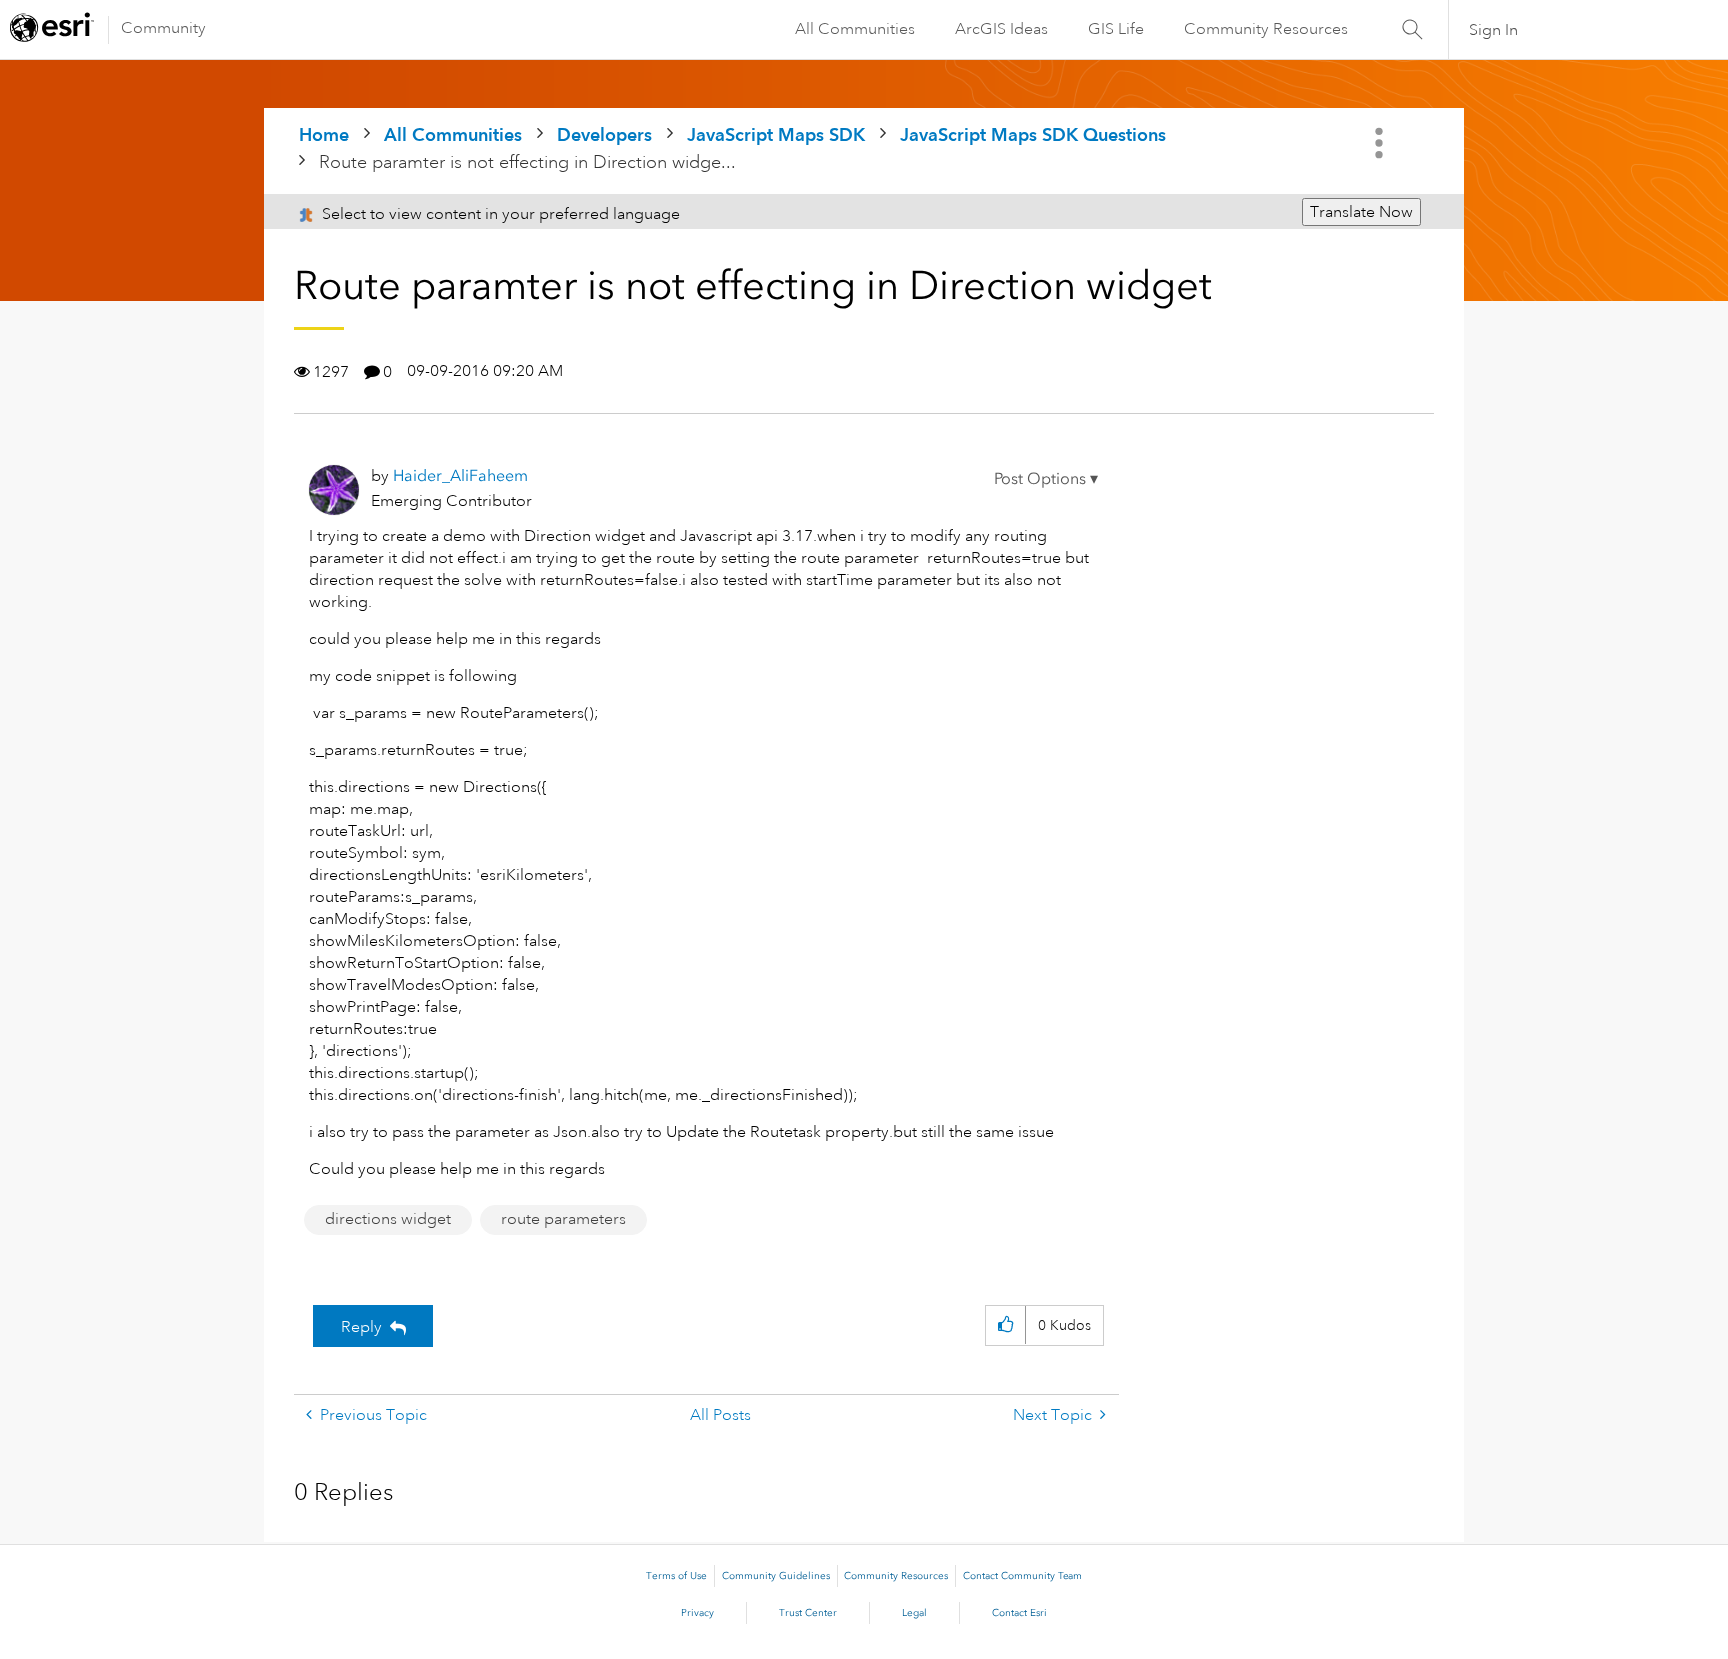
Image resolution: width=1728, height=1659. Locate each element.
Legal (914, 1613)
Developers (604, 134)
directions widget (388, 1219)
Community (163, 28)
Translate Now (1361, 212)
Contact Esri (1019, 1613)
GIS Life (1116, 29)
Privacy (697, 1613)
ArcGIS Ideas (1001, 29)
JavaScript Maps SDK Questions (1033, 134)
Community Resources (1266, 29)
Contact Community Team (1022, 1576)
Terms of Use (676, 1576)
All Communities (855, 29)
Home (324, 134)
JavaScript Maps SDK (776, 134)
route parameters (563, 1219)
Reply (361, 1327)
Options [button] (1381, 143)
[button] (1046, 479)
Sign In (1493, 30)
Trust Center (808, 1613)
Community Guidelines (776, 1576)
